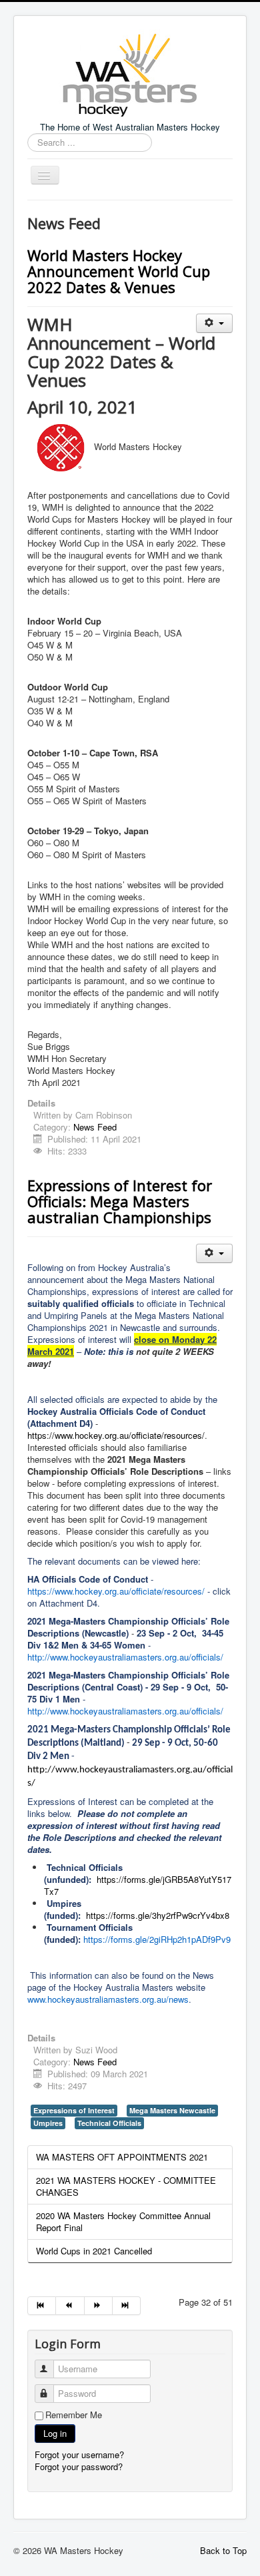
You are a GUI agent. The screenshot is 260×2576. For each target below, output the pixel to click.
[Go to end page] (127, 2306)
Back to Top (223, 2550)
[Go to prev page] (70, 2306)
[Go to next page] (99, 2306)
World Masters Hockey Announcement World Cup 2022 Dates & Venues (119, 271)
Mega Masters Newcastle (172, 2110)
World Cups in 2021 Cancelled (94, 2251)
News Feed (95, 1127)
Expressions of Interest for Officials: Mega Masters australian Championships (120, 1201)
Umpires (48, 2123)
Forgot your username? (79, 2454)
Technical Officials (109, 2123)
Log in (55, 2433)
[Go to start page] (42, 2306)
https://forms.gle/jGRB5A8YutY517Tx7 (138, 1885)
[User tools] (214, 323)
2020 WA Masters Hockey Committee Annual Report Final (123, 2221)
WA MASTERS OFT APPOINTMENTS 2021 (122, 2157)
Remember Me (74, 2415)
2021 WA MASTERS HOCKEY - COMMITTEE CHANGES (126, 2186)
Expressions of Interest (74, 2110)
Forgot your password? (79, 2466)
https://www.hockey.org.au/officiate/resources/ (116, 1435)
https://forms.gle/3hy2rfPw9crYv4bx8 (158, 1915)
